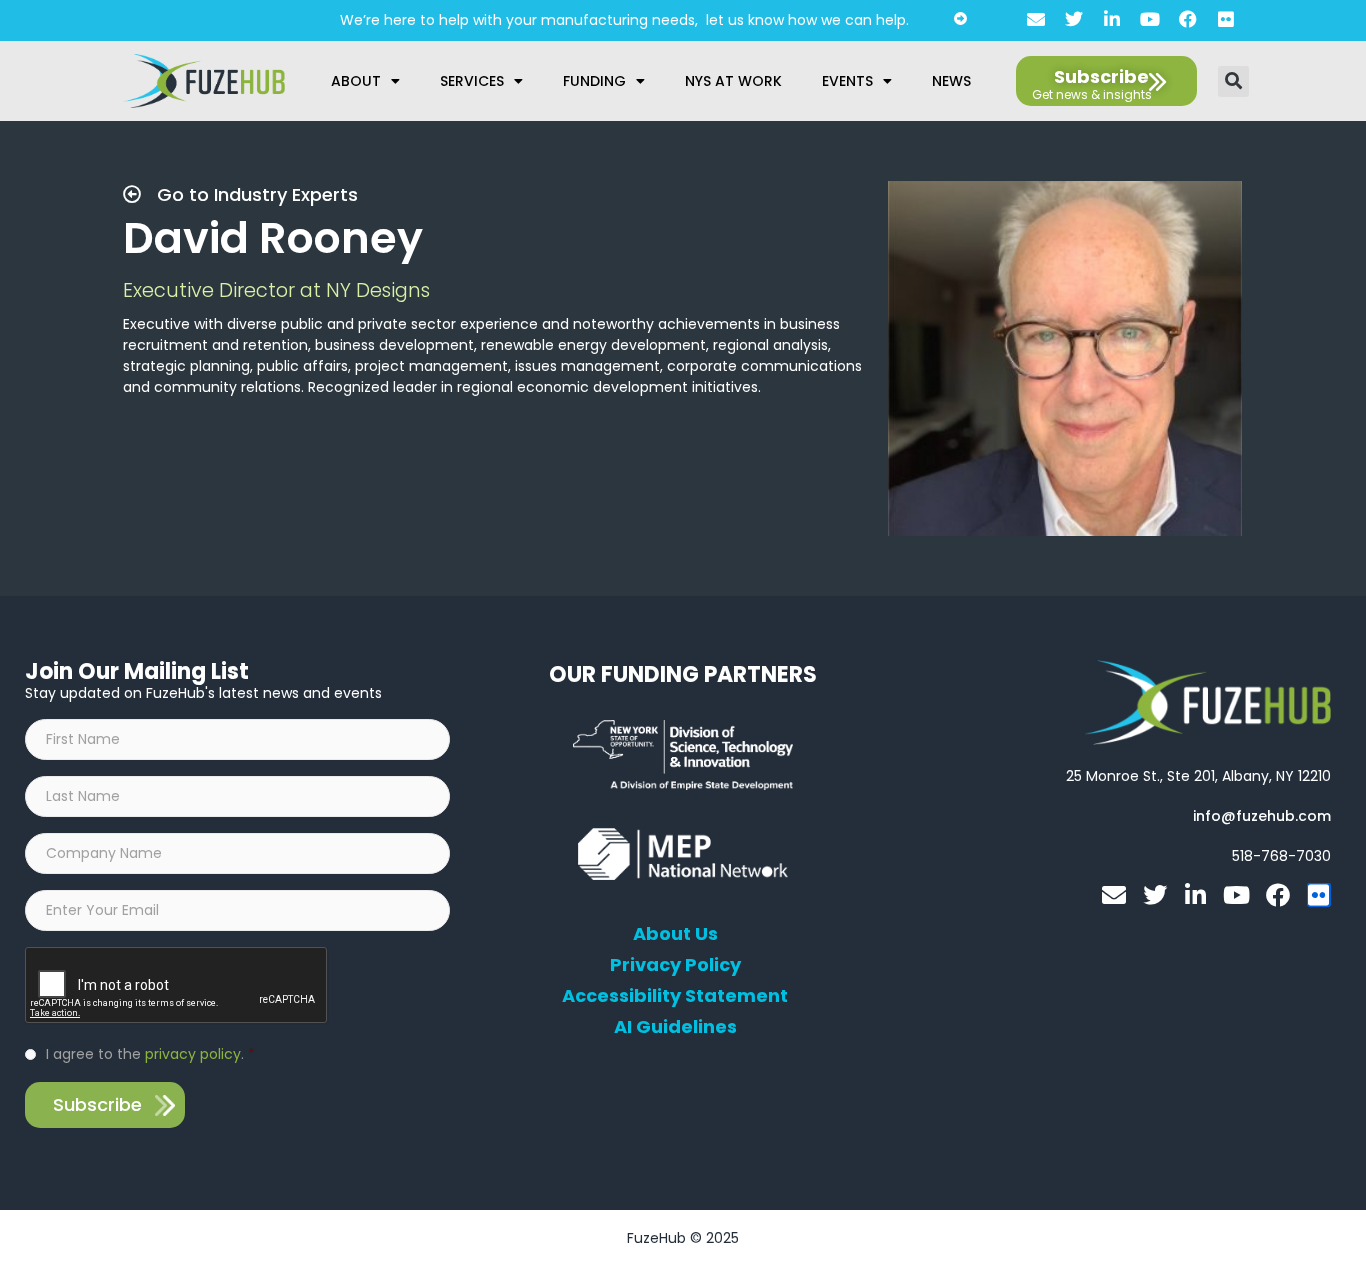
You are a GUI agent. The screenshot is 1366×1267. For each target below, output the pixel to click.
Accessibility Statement (675, 996)
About (356, 81)
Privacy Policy (675, 965)
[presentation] (177, 986)
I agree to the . (150, 1054)
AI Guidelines (675, 1027)
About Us (675, 934)
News (951, 81)
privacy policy (193, 1054)
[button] (1233, 81)
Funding (594, 81)
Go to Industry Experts (255, 194)
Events (847, 81)
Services (472, 81)
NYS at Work (733, 81)
